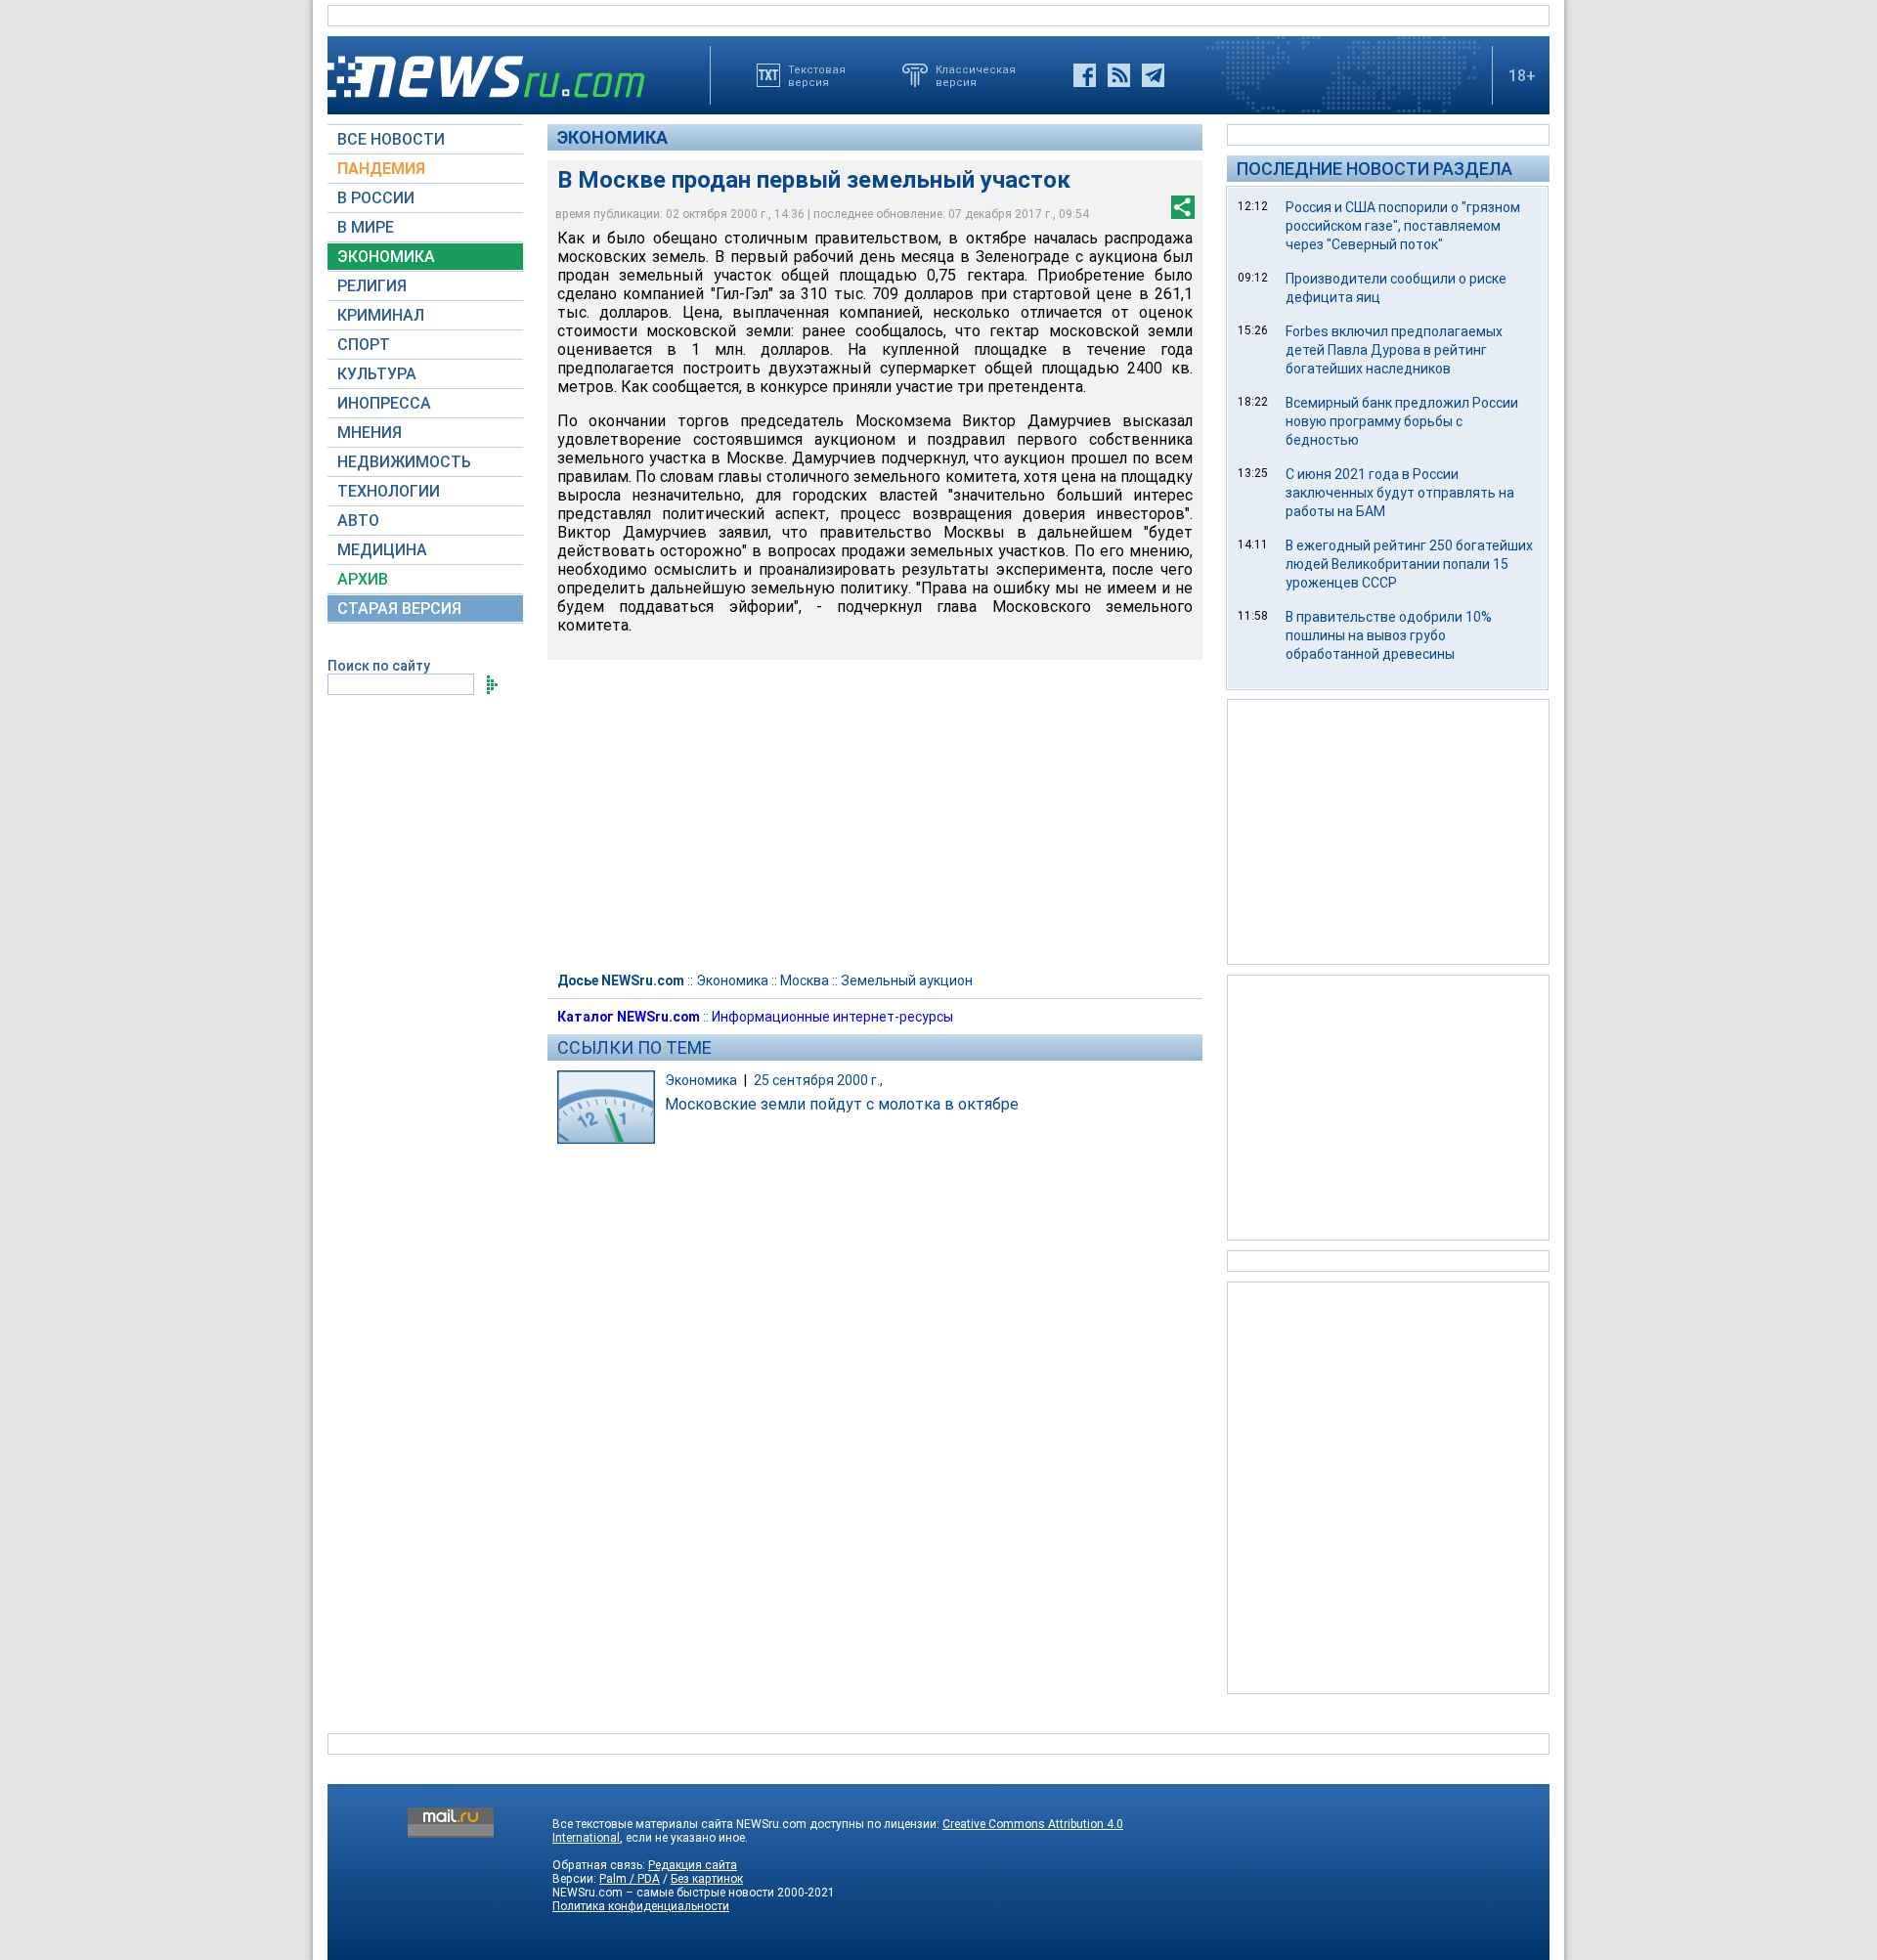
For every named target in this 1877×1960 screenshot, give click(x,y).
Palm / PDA (630, 1879)
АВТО (358, 521)
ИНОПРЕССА (384, 403)
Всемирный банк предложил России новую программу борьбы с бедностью (1402, 421)
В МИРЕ (366, 227)
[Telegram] (1153, 75)
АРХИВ (363, 579)
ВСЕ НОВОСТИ (391, 139)
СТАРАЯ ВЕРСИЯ (399, 609)
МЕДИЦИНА (382, 550)
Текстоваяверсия (817, 75)
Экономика (612, 137)
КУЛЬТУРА (377, 374)
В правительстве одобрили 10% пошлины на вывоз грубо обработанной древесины (1389, 635)
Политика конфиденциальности (641, 1906)
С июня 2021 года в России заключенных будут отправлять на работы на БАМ (1400, 493)
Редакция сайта (693, 1865)
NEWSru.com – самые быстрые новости (663, 1893)
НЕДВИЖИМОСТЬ (404, 462)
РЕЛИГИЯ (372, 286)
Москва (805, 980)
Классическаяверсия (976, 75)
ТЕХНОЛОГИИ (389, 491)
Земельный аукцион (907, 980)
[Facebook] (1085, 75)
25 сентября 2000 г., (818, 1080)
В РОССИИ (376, 198)
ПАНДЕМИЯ (381, 169)
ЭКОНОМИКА (386, 257)
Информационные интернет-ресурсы (832, 1017)
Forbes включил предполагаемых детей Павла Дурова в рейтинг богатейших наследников (1394, 350)
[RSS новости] (1119, 75)
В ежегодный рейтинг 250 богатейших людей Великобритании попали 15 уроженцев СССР (1409, 564)
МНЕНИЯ (370, 433)
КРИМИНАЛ (381, 315)
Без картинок (707, 1879)
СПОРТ (364, 345)
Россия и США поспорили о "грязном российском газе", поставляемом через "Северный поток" (1403, 226)
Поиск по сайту (379, 666)
